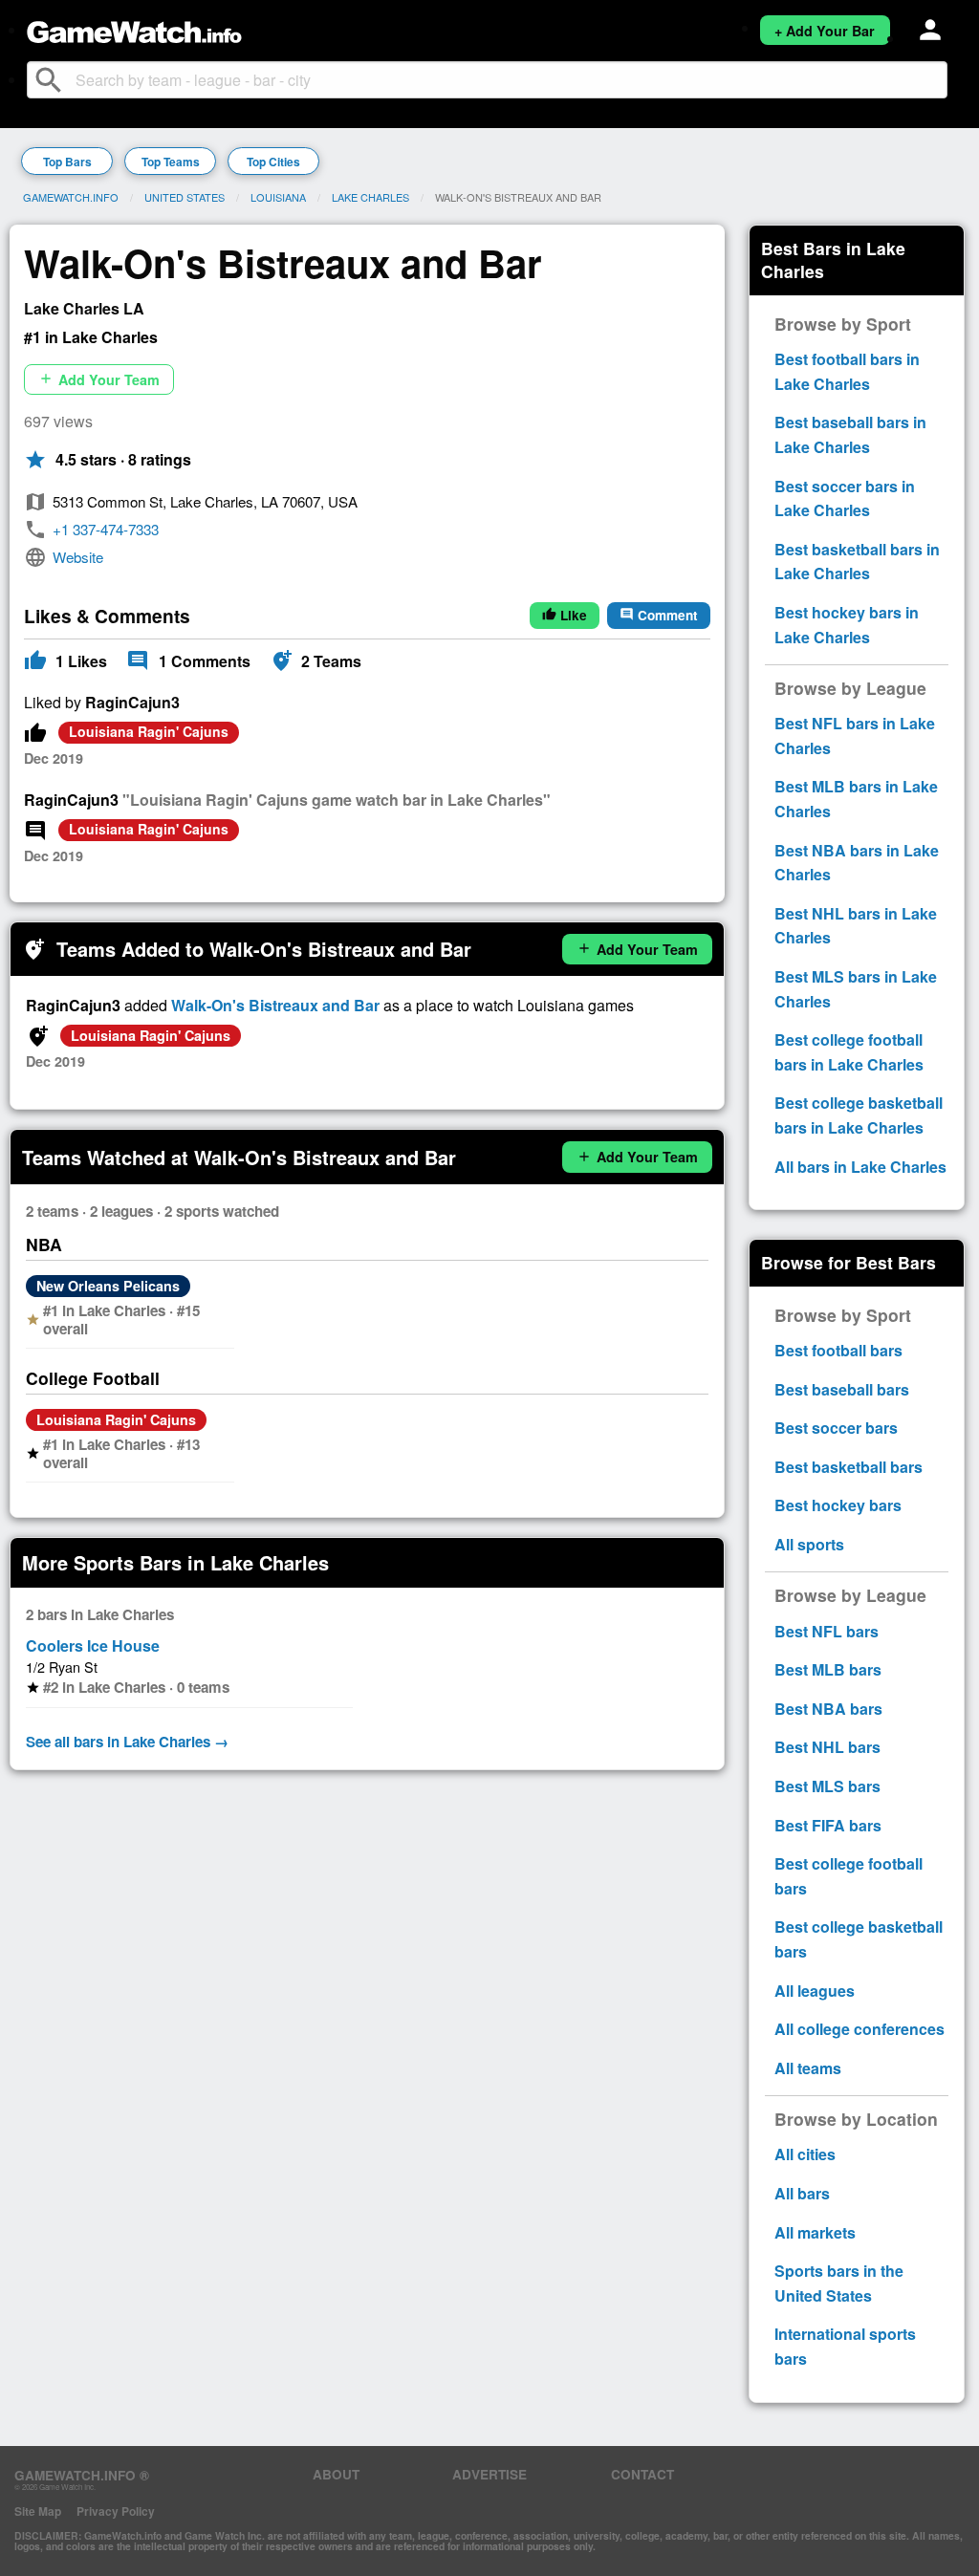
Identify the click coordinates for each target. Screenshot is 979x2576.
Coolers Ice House (93, 1645)
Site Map (38, 2511)
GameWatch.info (71, 197)
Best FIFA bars (828, 1825)
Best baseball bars (842, 1389)
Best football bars (838, 1350)
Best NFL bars (827, 1631)
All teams (808, 2068)
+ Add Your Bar (825, 31)
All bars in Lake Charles (860, 1167)
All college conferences (859, 2029)
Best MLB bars (828, 1669)
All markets (815, 2232)
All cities (805, 2154)
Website (78, 557)
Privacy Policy (116, 2511)
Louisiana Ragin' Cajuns (149, 731)
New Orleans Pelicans (108, 1286)
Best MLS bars (827, 1786)
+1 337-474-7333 (106, 529)
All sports (809, 1544)
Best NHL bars (827, 1747)
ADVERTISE (489, 2474)
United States (185, 197)
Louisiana (278, 197)
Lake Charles (370, 197)
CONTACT (642, 2474)
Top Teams (171, 162)
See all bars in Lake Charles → (127, 1742)
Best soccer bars (836, 1428)
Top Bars (67, 162)
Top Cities (273, 162)
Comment (659, 615)
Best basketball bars (848, 1467)
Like (565, 615)
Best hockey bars (838, 1505)
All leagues (815, 1991)
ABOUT (336, 2474)
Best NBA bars (828, 1709)
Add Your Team (99, 379)
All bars (802, 2193)
